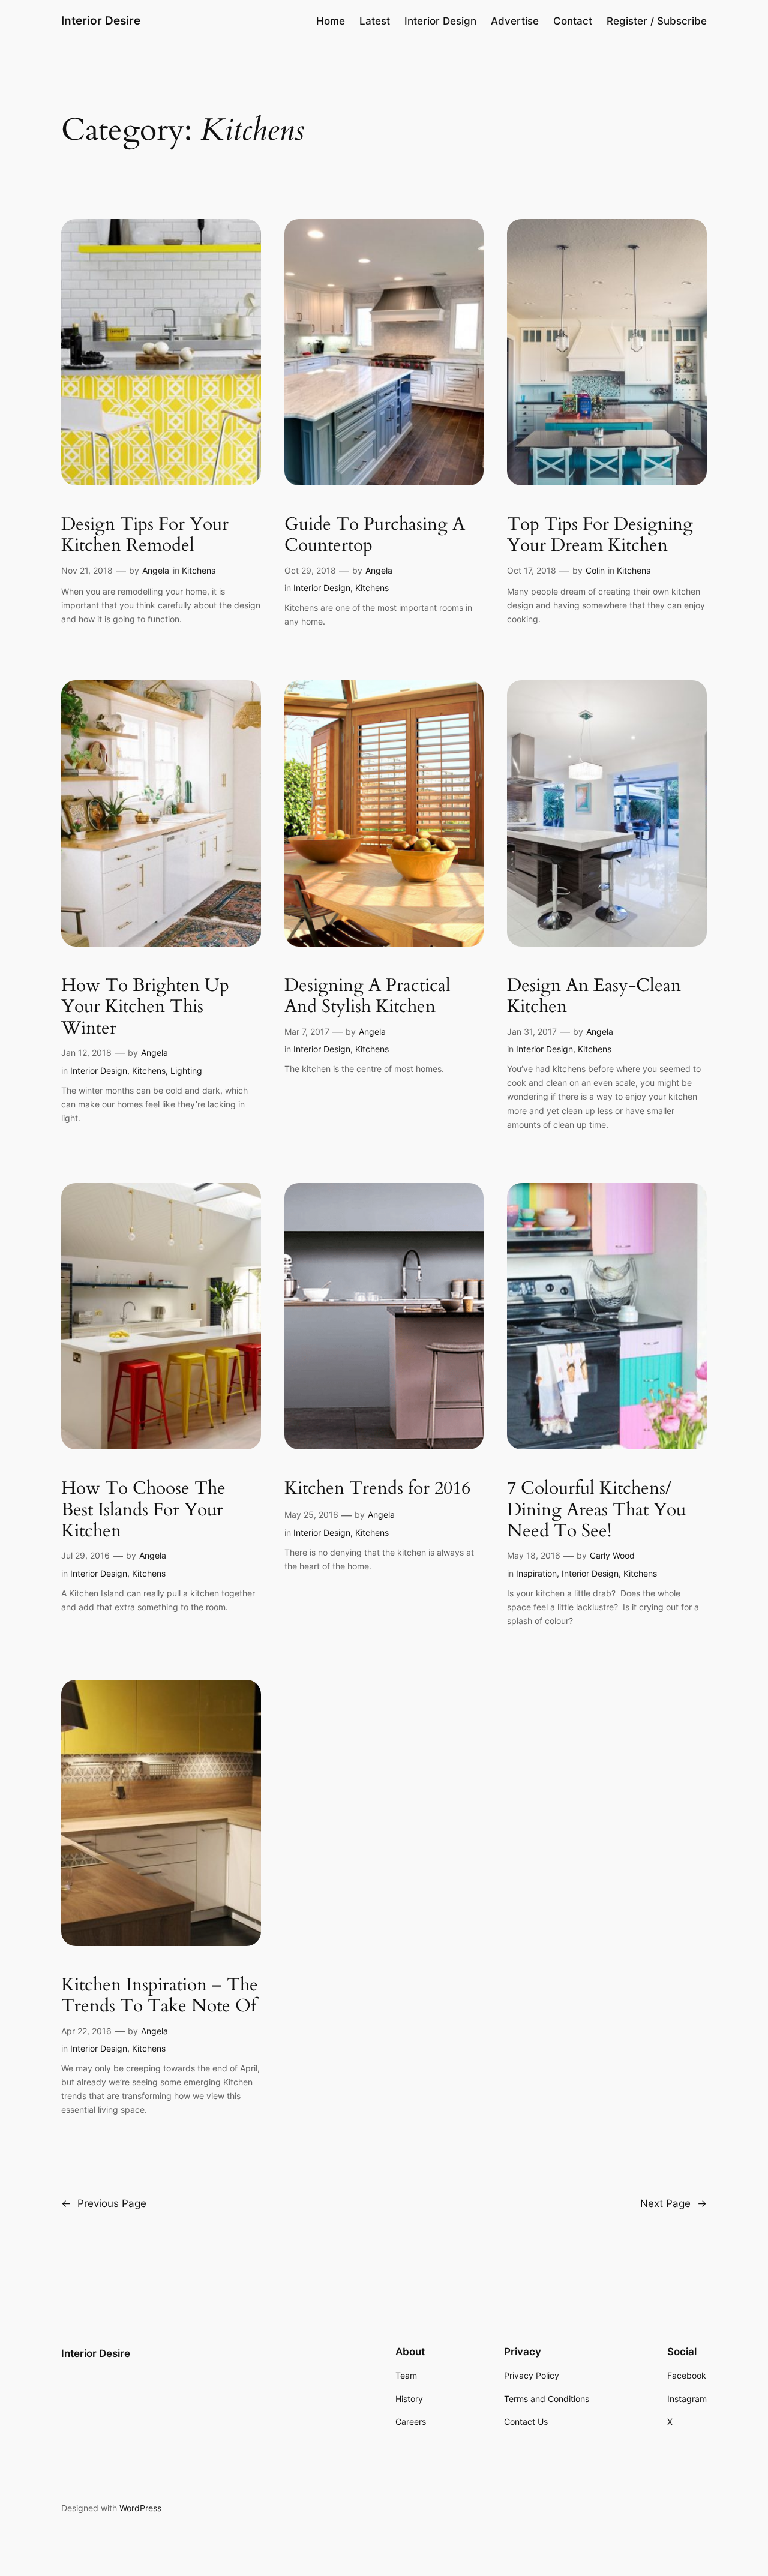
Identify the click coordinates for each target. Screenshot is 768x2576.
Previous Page (104, 2203)
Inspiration (536, 1573)
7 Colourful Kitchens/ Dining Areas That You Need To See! (596, 1510)
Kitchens (199, 570)
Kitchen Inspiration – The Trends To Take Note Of (160, 1996)
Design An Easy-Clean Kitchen (594, 997)
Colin (595, 570)
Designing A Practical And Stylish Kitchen (367, 997)
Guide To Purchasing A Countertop (375, 535)
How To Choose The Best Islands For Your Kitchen (143, 1510)
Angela (156, 570)
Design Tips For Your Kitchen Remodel (145, 535)
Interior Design (322, 588)
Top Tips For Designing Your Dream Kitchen (600, 535)
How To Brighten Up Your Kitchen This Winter (145, 1008)
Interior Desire (101, 20)
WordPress (140, 2508)
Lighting (186, 1071)
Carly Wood (612, 1555)
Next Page (673, 2203)
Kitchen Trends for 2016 (377, 1489)
